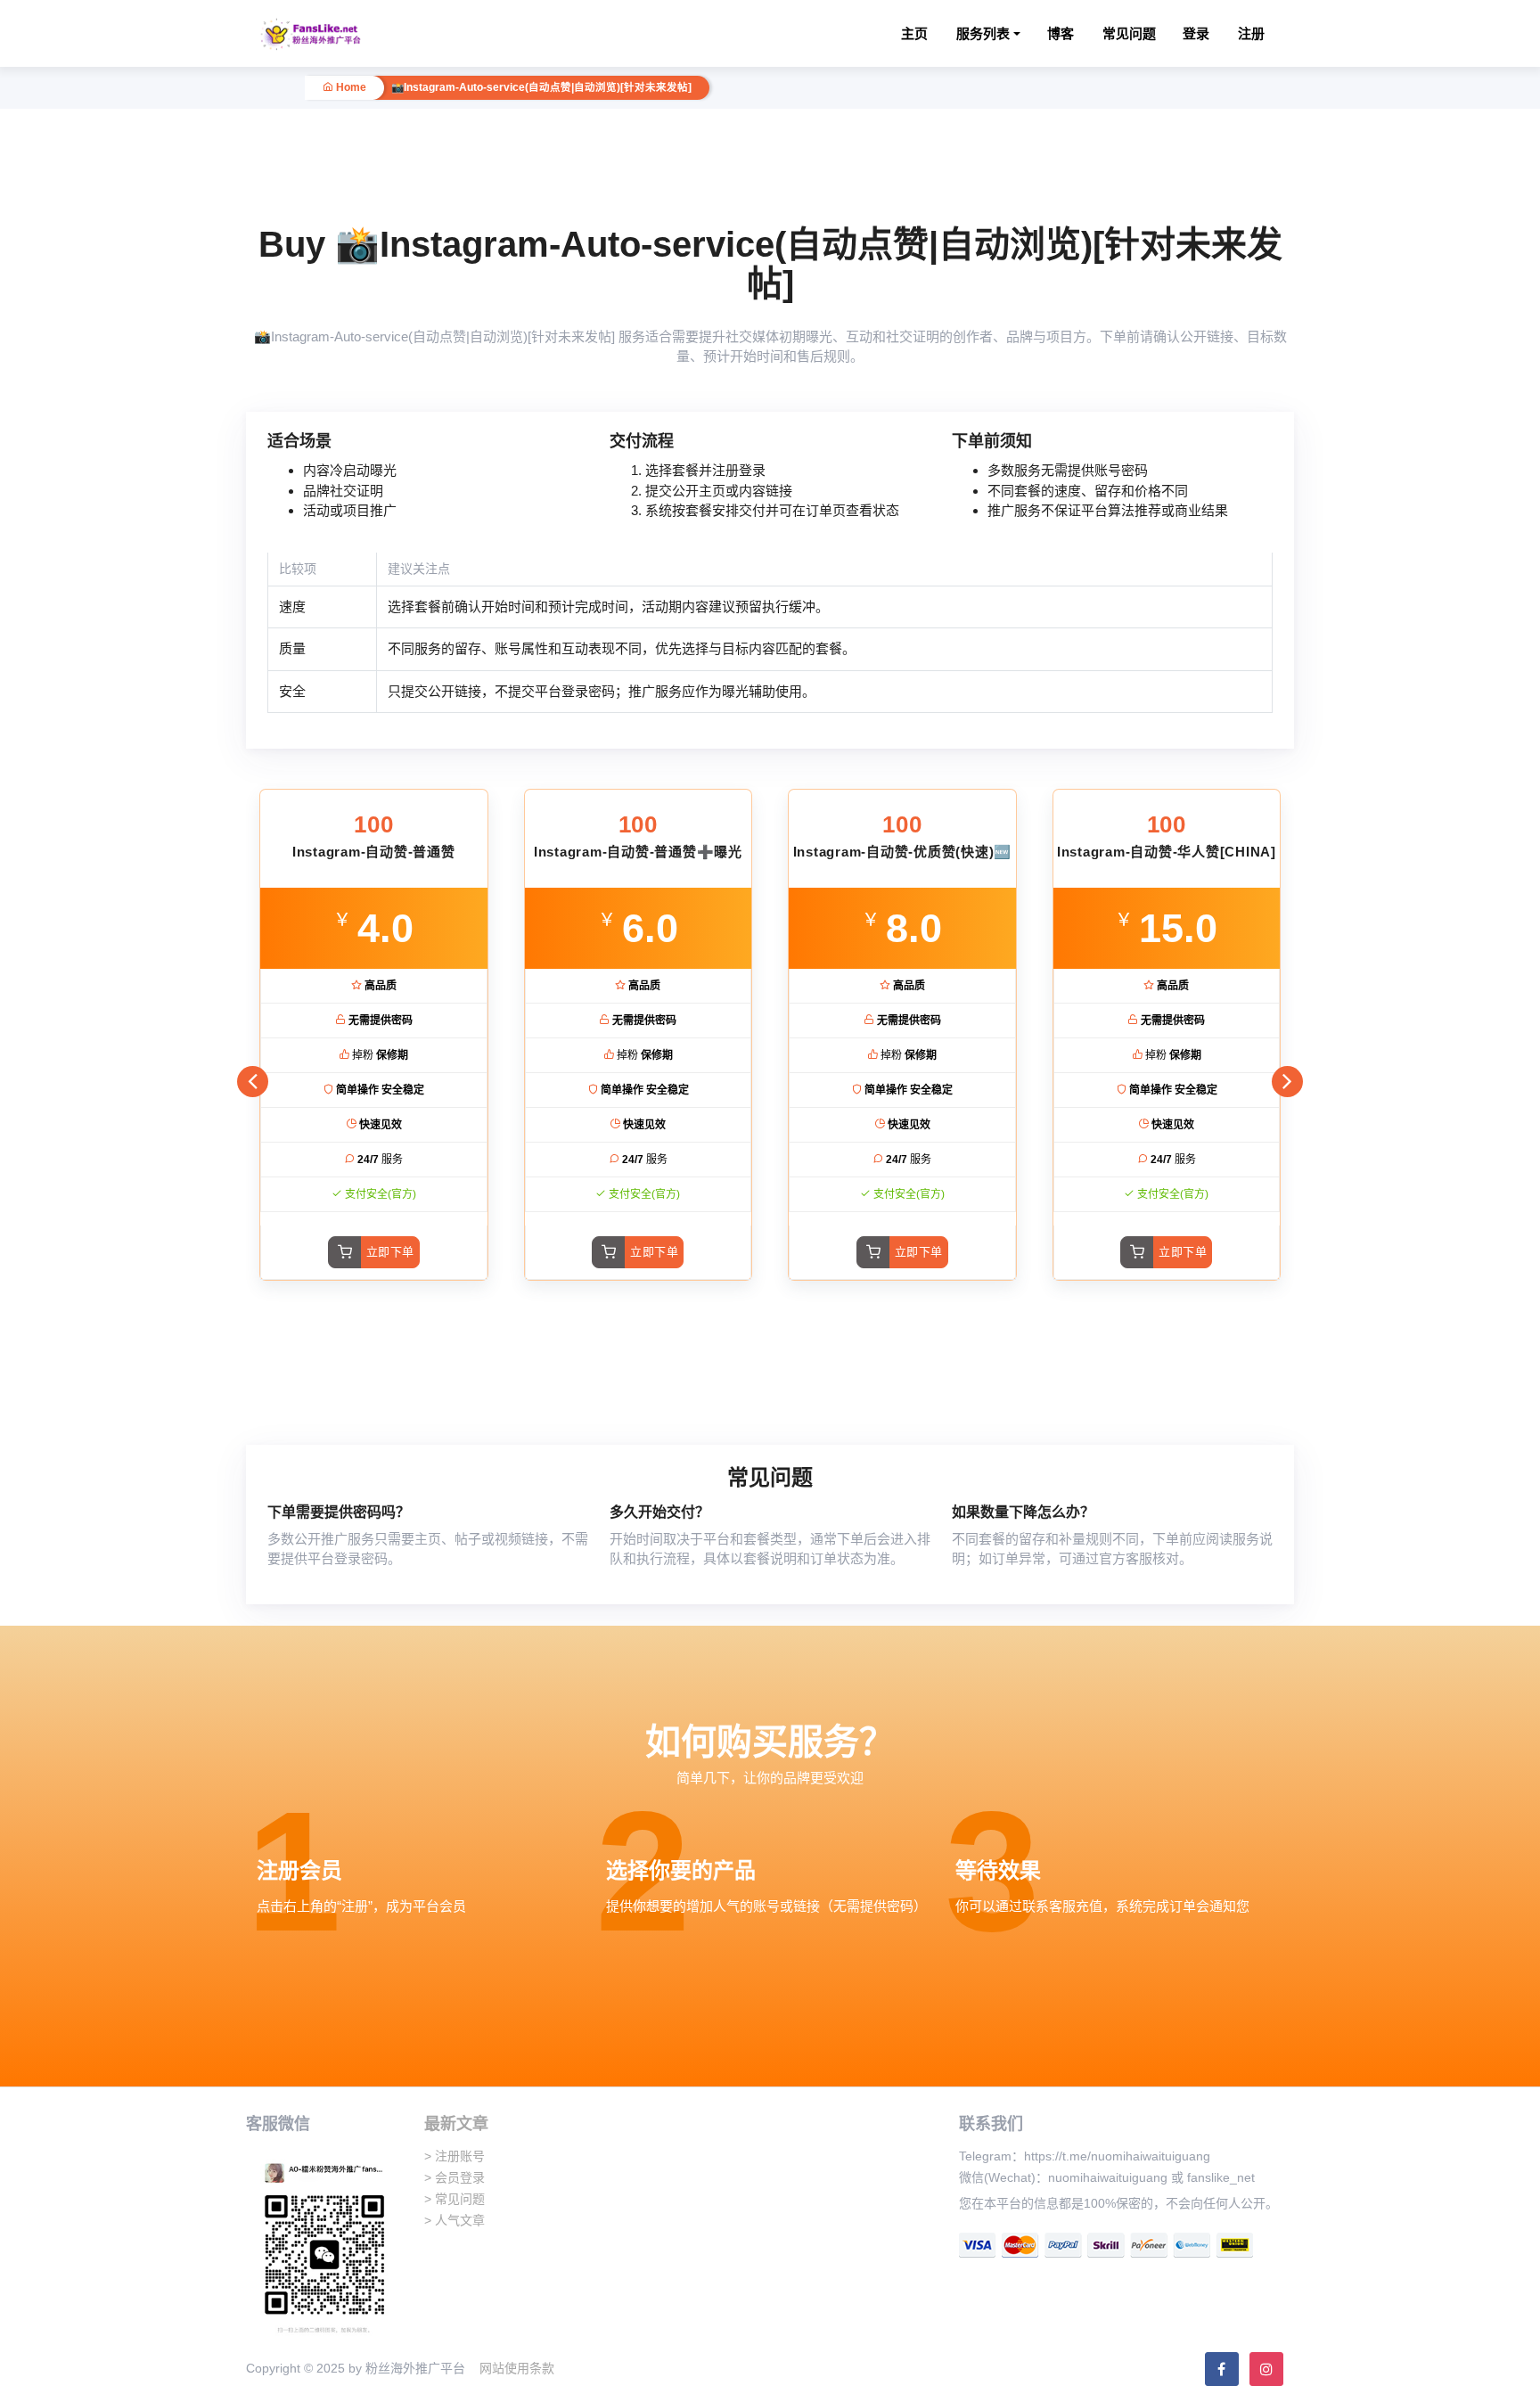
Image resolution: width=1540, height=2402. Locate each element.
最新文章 (456, 2124)
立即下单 (390, 1252)
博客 (1061, 33)
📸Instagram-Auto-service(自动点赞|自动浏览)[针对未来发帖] (541, 87)
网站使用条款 (517, 2368)
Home (350, 87)
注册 (1251, 33)
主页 (914, 33)
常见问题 (1129, 33)
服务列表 (983, 33)
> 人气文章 (455, 2220)
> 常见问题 (455, 2199)
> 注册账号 (455, 2156)
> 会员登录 (455, 2177)
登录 (1196, 33)
